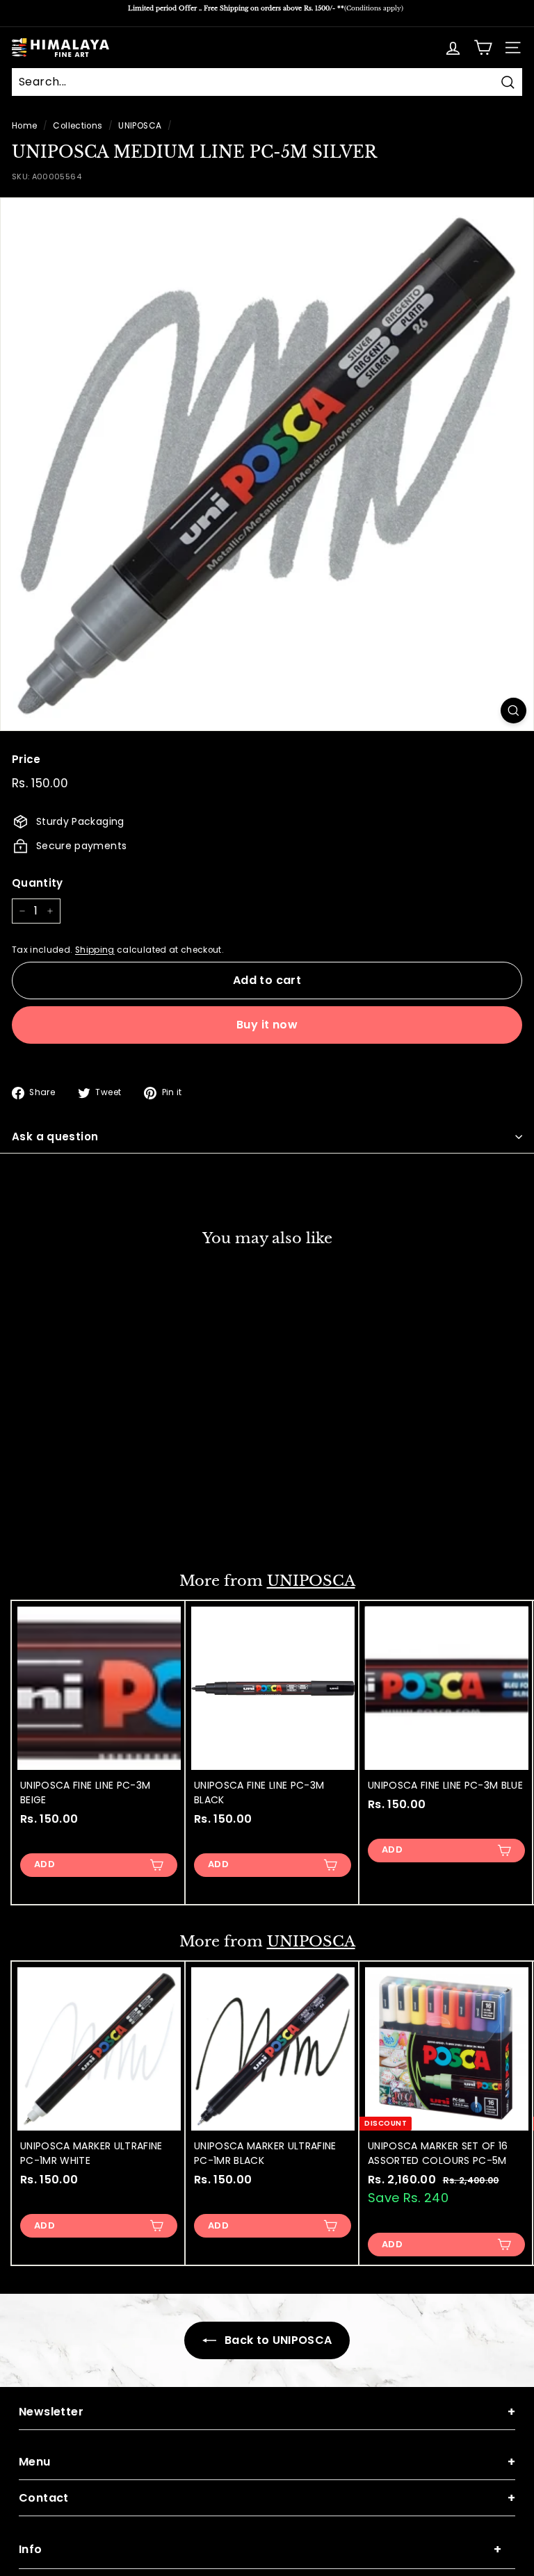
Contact (267, 2498)
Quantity (38, 883)
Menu (267, 2462)
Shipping (95, 950)
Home (24, 126)
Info (260, 2549)
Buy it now (267, 1025)
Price (26, 759)
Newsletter (267, 2412)
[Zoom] (513, 711)
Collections (78, 126)
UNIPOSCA (140, 126)
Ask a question (55, 1137)
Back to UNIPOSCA (277, 2340)
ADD (44, 1522)
